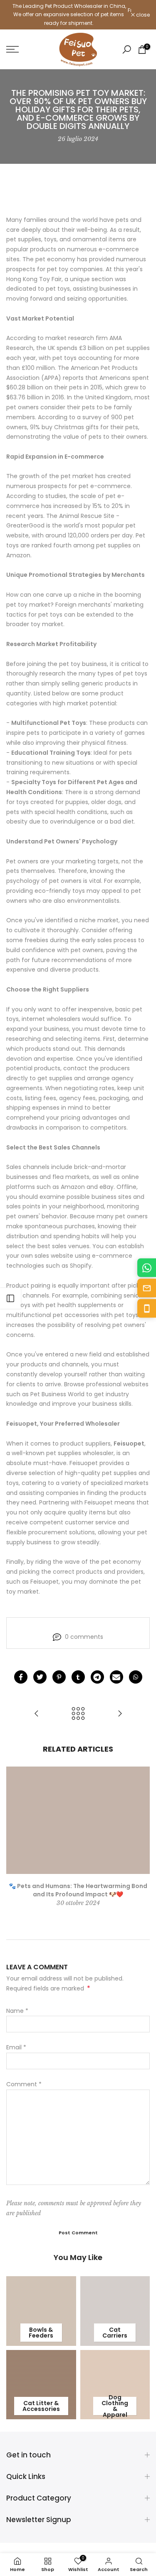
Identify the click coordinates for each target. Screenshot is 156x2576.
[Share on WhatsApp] (136, 1677)
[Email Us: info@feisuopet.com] (147, 1288)
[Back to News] (78, 1714)
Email (16, 2047)
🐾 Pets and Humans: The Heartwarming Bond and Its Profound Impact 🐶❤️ (78, 1890)
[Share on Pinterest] (59, 1677)
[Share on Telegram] (97, 1677)
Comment (24, 2084)
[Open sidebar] (10, 1298)
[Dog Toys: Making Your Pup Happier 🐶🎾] (120, 1714)
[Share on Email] (116, 1677)
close (142, 15)
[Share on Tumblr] (78, 1677)
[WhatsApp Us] (147, 1268)
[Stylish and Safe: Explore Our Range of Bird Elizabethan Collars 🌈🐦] (37, 1714)
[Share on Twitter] (40, 1677)
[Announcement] (69, 15)
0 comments (84, 1637)
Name (17, 2011)
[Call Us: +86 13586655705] (147, 1309)
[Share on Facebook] (21, 1677)
